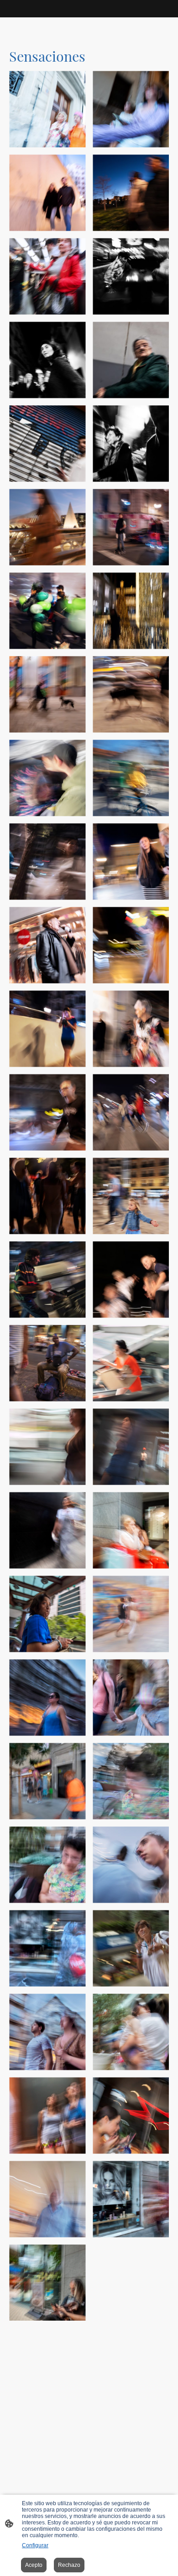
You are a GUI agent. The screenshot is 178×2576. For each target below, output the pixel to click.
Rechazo (69, 2565)
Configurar (35, 2545)
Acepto (34, 2565)
